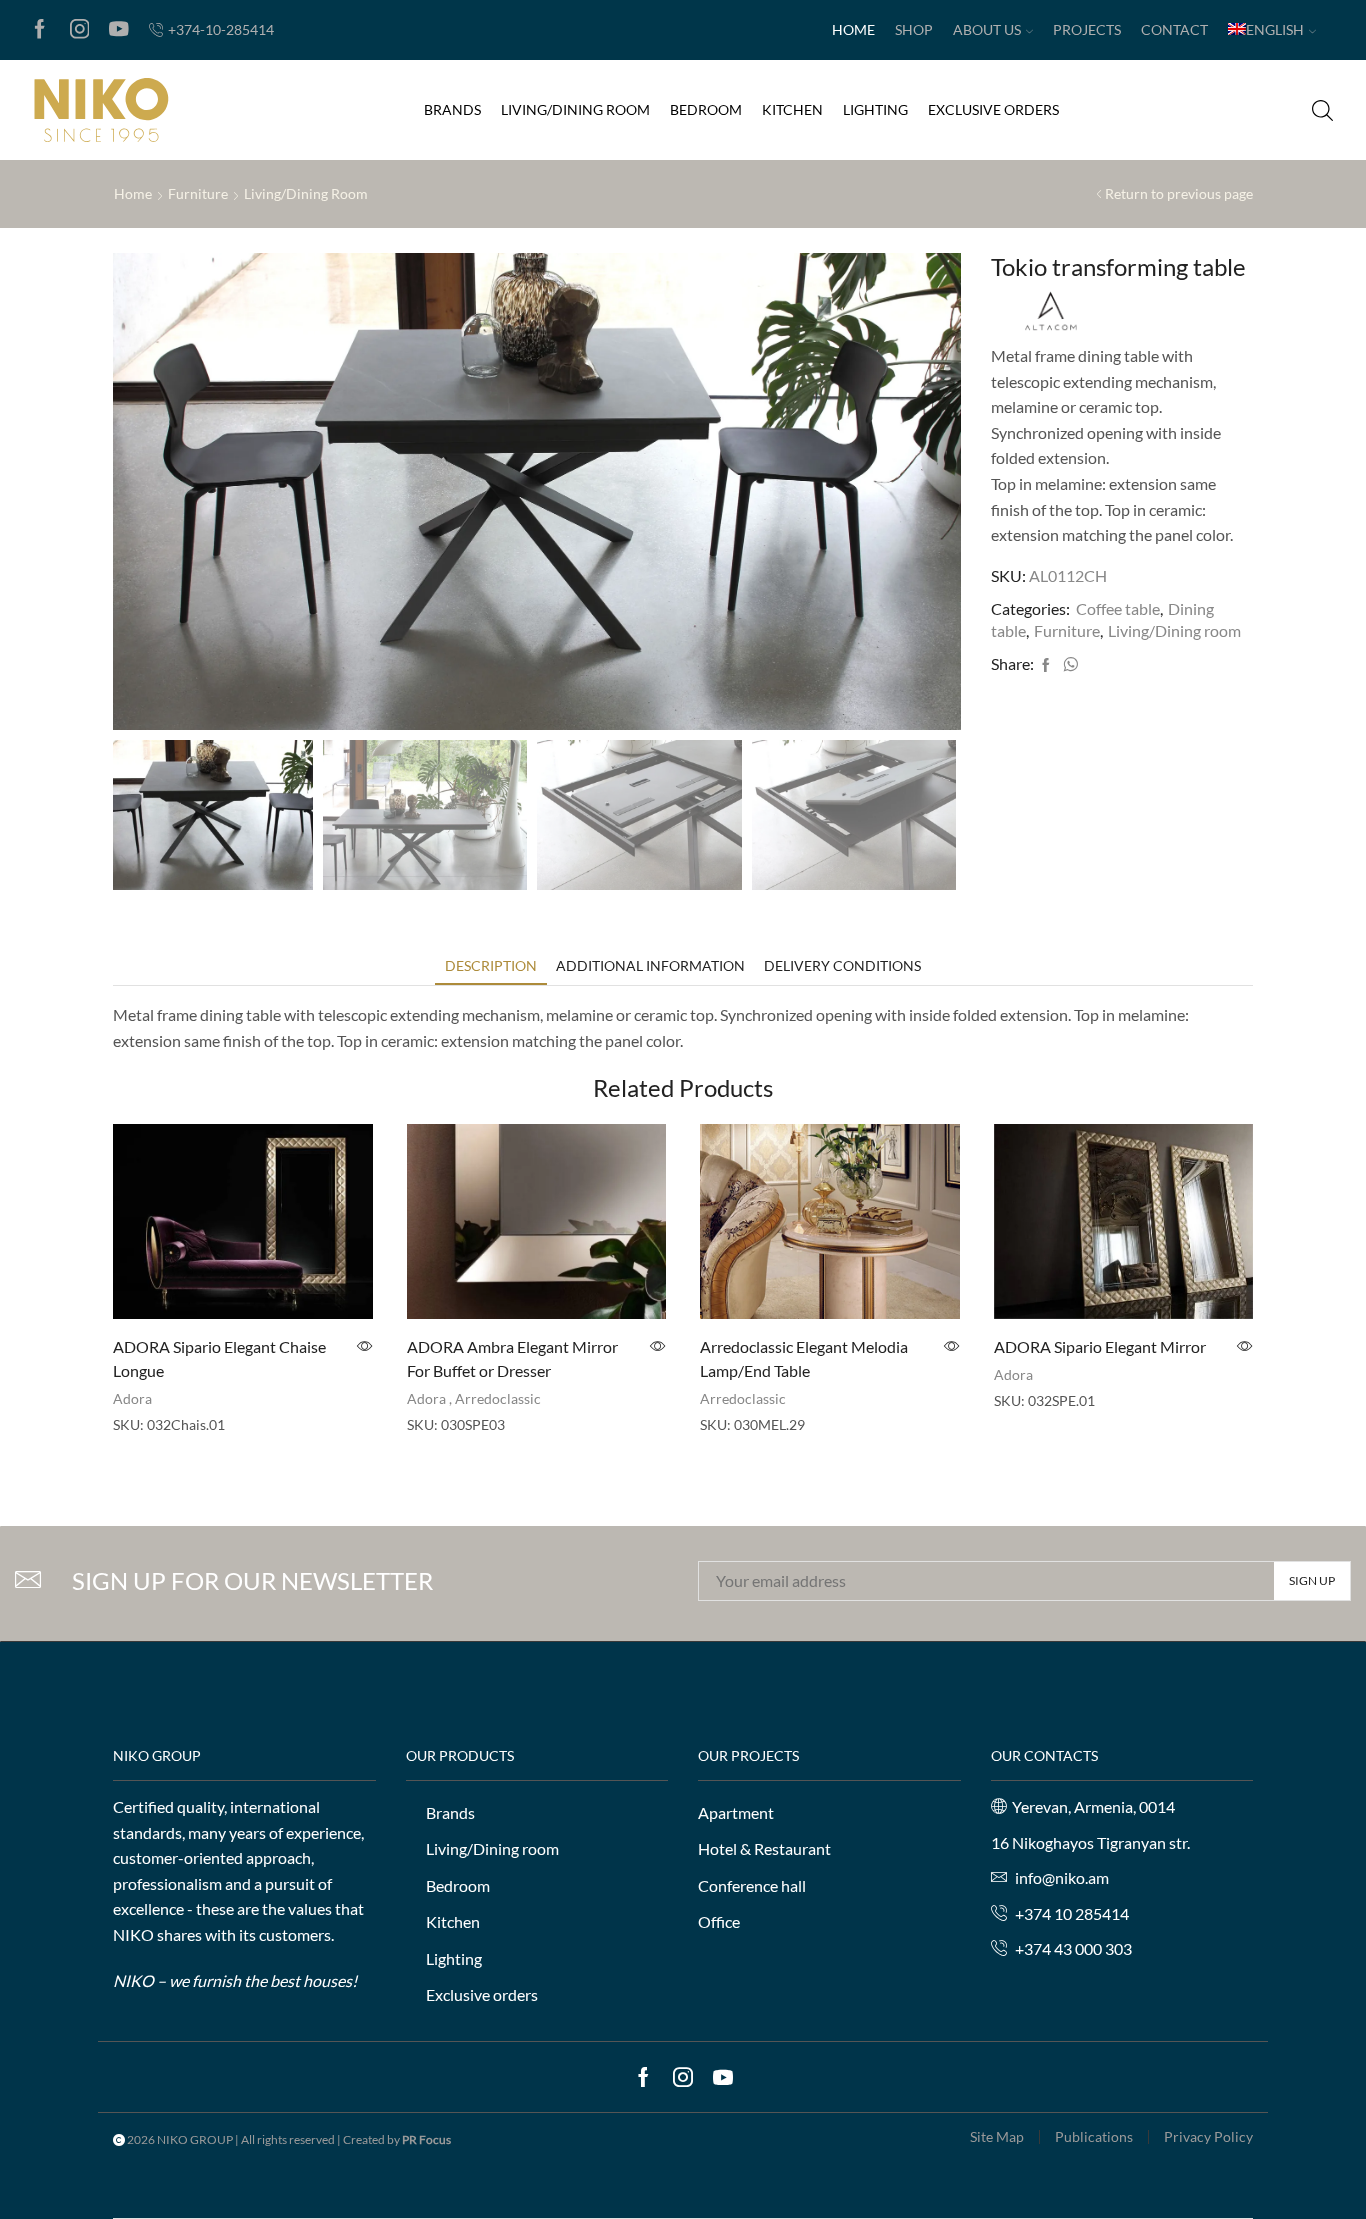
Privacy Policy (1208, 2137)
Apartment (736, 1812)
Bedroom (706, 109)
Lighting (875, 109)
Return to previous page (1179, 193)
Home (853, 29)
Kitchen (792, 109)
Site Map (997, 2137)
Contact (1174, 29)
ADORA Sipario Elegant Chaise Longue (219, 1358)
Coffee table (1118, 608)
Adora (132, 1398)
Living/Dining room (575, 109)
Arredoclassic (498, 1398)
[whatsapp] (1068, 665)
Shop (914, 29)
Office (719, 1921)
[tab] (491, 965)
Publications (1094, 2137)
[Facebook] (40, 30)
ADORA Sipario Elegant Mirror (1100, 1346)
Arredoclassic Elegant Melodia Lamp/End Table (804, 1358)
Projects (1087, 29)
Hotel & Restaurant (764, 1848)
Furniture (198, 193)
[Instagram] (80, 30)
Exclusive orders (993, 109)
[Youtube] (119, 30)
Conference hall (752, 1885)
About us (987, 29)
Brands (452, 109)
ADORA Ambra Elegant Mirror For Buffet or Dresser (512, 1358)
